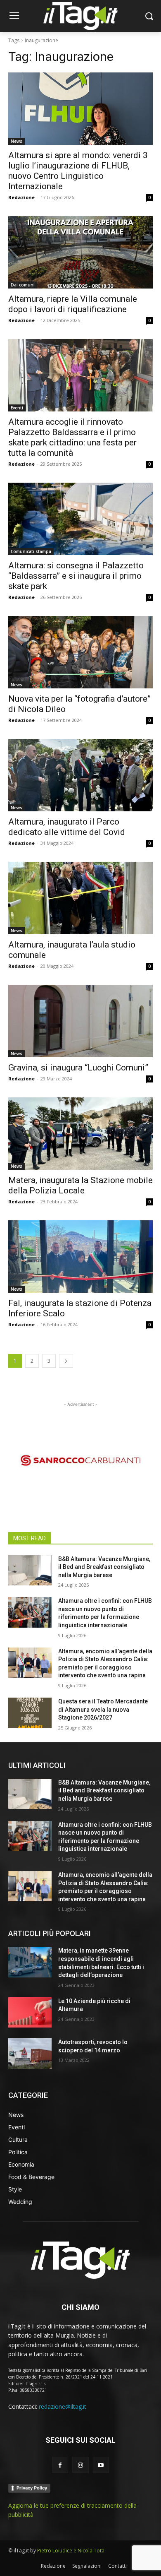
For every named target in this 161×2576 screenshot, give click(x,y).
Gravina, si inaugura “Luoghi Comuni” (78, 1068)
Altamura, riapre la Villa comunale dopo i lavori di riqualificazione (73, 304)
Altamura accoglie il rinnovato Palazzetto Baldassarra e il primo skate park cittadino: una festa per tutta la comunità (72, 437)
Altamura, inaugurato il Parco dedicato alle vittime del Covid (67, 827)
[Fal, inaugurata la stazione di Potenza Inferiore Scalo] (80, 1257)
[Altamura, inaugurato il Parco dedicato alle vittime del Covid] (80, 775)
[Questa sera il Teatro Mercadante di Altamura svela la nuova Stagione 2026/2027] (30, 1713)
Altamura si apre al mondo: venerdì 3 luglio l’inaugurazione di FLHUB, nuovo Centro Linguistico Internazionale (78, 171)
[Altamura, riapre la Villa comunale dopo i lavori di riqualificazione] (80, 252)
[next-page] (66, 1361)
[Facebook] (60, 2465)
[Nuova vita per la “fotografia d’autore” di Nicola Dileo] (80, 652)
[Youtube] (101, 2465)
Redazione (21, 197)
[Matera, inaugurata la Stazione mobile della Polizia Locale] (80, 1134)
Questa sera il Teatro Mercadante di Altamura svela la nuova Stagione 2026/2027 (103, 1709)
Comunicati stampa (31, 551)
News (17, 141)
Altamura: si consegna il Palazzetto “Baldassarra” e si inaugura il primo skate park (76, 576)
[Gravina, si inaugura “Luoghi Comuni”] (80, 1021)
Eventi (17, 408)
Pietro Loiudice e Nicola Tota (71, 2551)
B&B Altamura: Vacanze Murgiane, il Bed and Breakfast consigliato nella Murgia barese (104, 1567)
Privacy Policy (32, 2488)
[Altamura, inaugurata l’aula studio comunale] (80, 898)
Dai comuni (23, 285)
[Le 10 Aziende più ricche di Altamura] (30, 2013)
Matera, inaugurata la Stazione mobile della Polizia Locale (80, 1185)
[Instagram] (80, 2465)
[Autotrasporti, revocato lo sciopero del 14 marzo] (30, 2054)
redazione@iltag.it (63, 2406)
